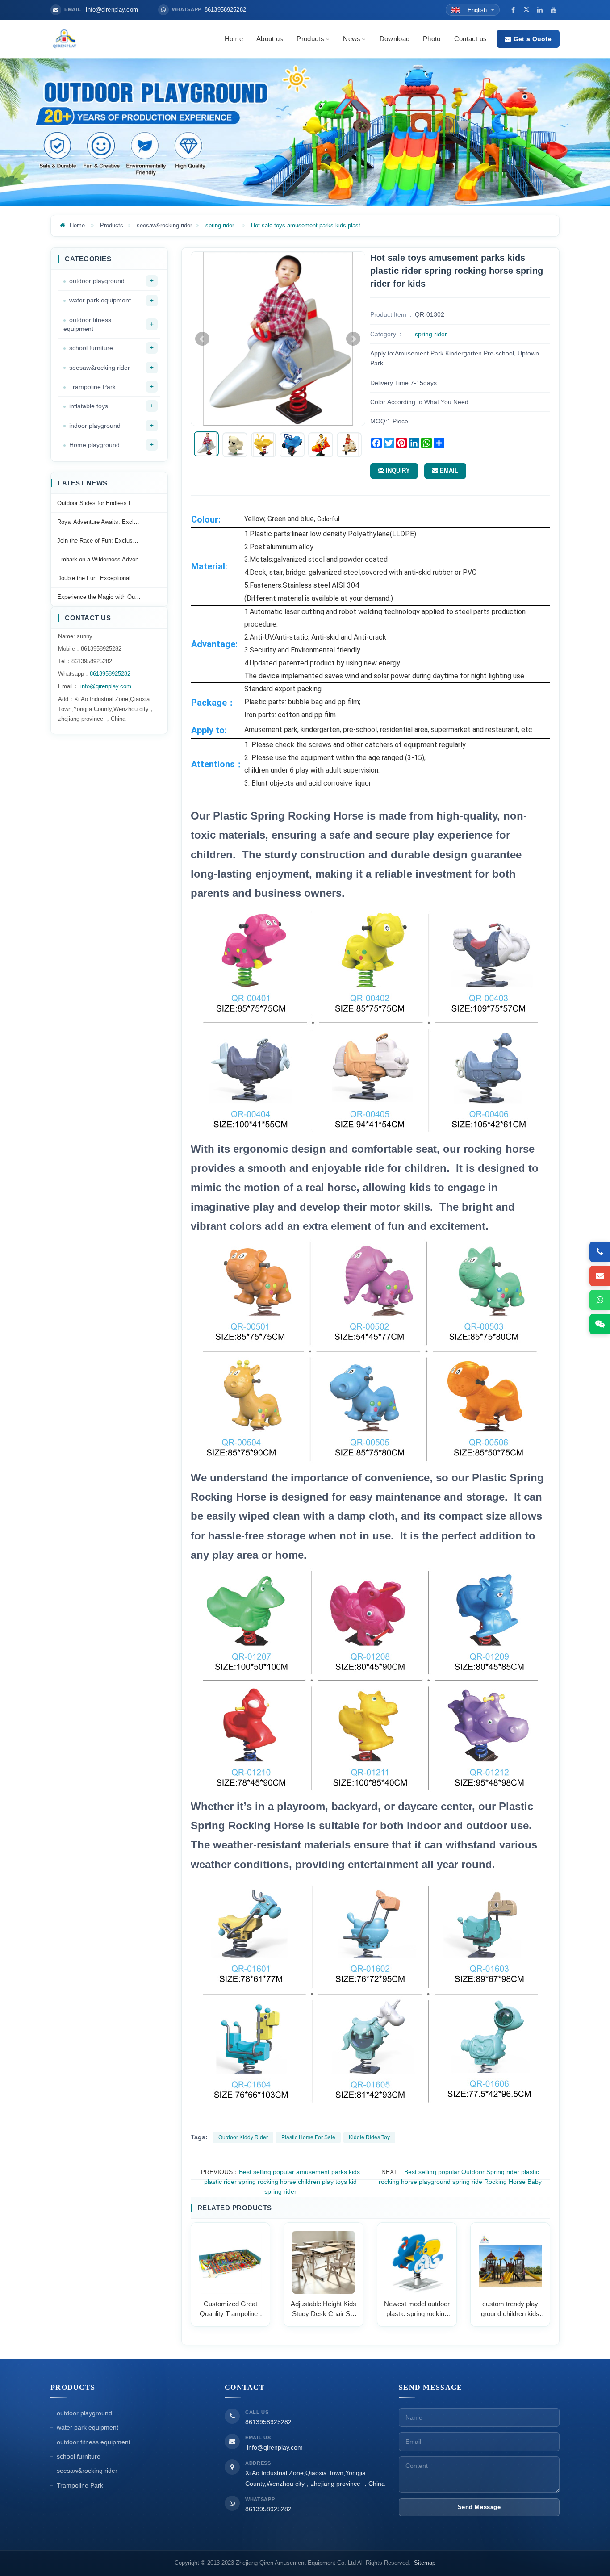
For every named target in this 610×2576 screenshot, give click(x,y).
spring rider (220, 225)
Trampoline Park (92, 387)
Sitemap (425, 2563)
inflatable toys (89, 406)
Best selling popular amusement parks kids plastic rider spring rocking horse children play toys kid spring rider (282, 2182)
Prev (202, 339)
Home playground (94, 445)
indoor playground (95, 426)
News (352, 39)
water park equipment (100, 300)
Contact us (471, 39)
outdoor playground (97, 281)
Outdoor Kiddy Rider (243, 2137)
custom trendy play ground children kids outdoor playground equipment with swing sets (510, 2309)
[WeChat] (600, 1324)
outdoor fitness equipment (87, 324)
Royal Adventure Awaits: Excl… (98, 522)
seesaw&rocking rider (164, 225)
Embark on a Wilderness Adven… (101, 559)
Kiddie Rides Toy (369, 2137)
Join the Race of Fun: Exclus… (98, 541)
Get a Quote (533, 39)
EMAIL (448, 470)
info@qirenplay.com (105, 686)
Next (353, 339)
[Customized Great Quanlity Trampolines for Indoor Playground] (231, 2261)
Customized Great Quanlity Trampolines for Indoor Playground (230, 2309)
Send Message (479, 2507)
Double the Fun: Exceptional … (98, 578)
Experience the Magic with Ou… (99, 597)
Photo (432, 39)
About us (270, 39)
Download (395, 39)
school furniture (91, 348)
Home (234, 39)
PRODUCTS (73, 2387)
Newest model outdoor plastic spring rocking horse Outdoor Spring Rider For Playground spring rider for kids (417, 2309)
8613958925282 (110, 674)
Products (310, 39)
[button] (327, 39)
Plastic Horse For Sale (308, 2137)
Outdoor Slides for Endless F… (98, 503)
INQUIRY (397, 470)
